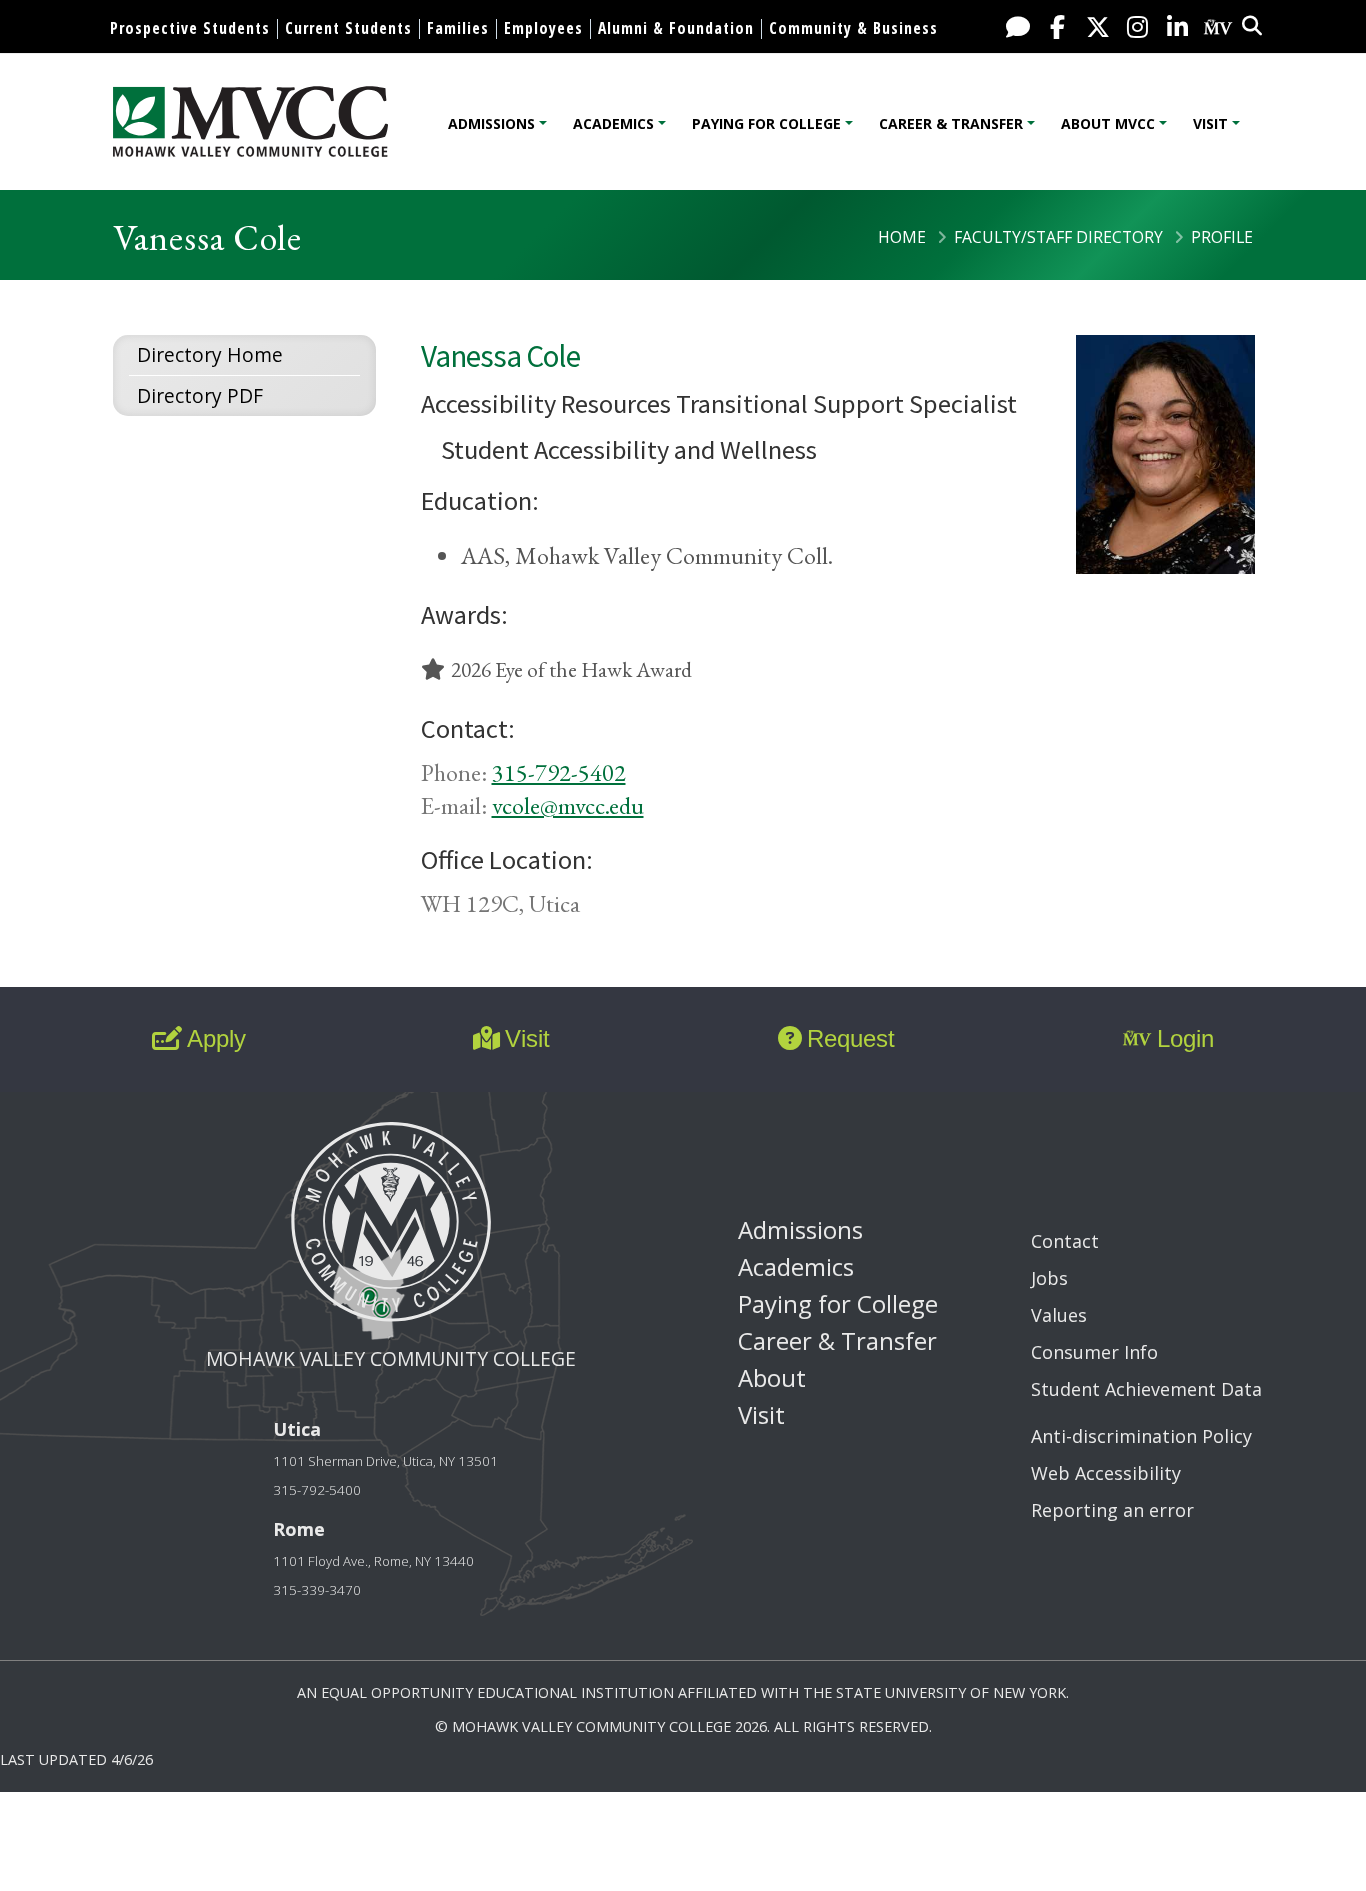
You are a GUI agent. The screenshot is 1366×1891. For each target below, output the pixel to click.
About (772, 1377)
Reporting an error (1112, 1510)
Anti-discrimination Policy (1141, 1436)
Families (458, 28)
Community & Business (853, 28)
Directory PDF (200, 395)
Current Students (348, 28)
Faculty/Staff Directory (1058, 237)
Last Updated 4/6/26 (76, 1759)
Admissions (491, 123)
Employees (543, 28)
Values (1059, 1315)
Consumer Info (1094, 1352)
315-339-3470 (317, 1590)
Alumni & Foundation (676, 28)
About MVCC (1108, 123)
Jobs (1049, 1278)
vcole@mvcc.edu (568, 805)
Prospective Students (190, 28)
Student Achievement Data (1146, 1389)
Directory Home (210, 354)
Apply (216, 1038)
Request (851, 1038)
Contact (1065, 1241)
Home (902, 237)
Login (1185, 1038)
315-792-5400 (317, 1490)
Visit (1210, 123)
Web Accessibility (1106, 1473)
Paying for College (766, 123)
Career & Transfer (951, 123)
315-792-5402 (559, 772)
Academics (613, 123)
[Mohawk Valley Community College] (250, 121)
